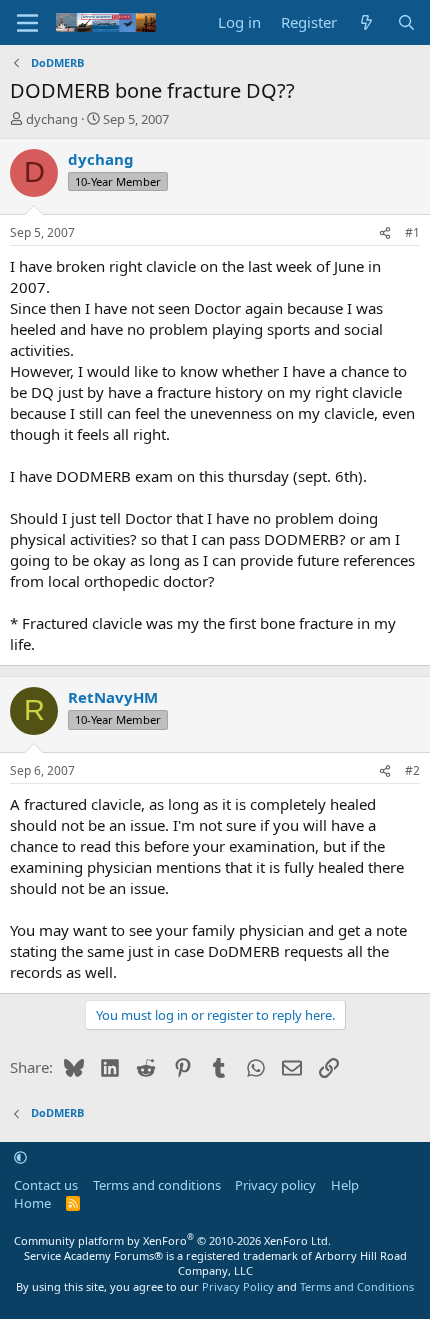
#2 (412, 770)
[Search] (406, 22)
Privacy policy (275, 1185)
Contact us (46, 1185)
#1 (412, 232)
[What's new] (366, 22)
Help (345, 1185)
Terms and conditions (157, 1185)
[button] (20, 1157)
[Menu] (27, 23)
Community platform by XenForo (172, 1240)
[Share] (385, 233)
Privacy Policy (238, 1286)
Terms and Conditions (357, 1286)
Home (32, 1203)
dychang (52, 119)
